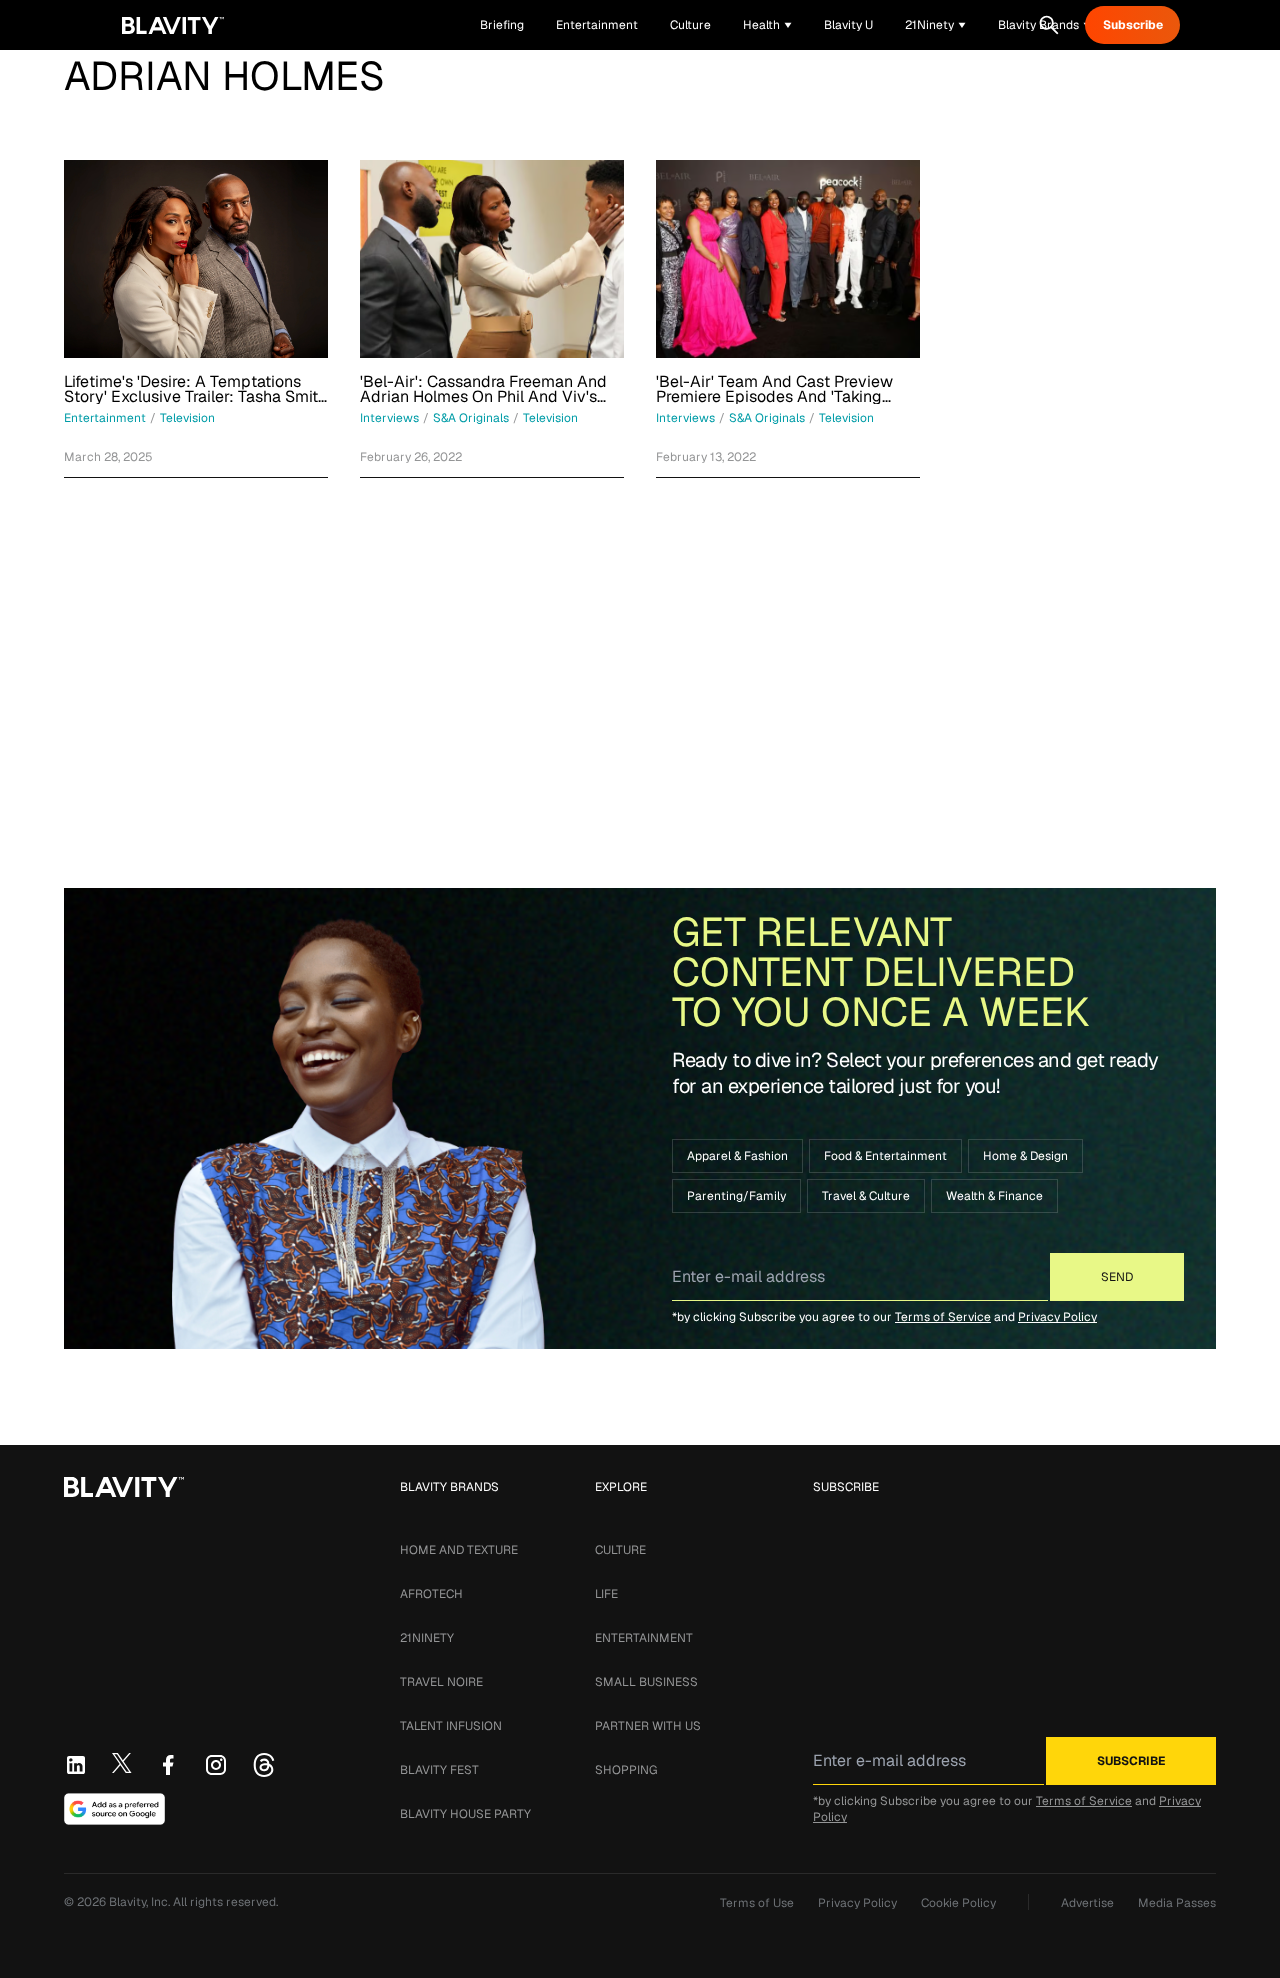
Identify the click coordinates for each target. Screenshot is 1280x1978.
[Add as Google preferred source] (114, 1809)
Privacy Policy (1057, 1317)
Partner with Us (648, 1726)
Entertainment (644, 1638)
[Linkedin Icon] (76, 1765)
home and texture (459, 1550)
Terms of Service (943, 1317)
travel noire (441, 1682)
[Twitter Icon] (122, 1763)
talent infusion (451, 1726)
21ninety (427, 1638)
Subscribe (1133, 25)
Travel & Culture (866, 1196)
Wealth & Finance (994, 1196)
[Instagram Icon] (216, 1765)
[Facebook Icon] (168, 1765)
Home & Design (1025, 1156)
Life (606, 1594)
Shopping (626, 1770)
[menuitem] (767, 25)
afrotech (431, 1594)
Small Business (646, 1682)
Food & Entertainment (885, 1156)
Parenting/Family (736, 1196)
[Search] (1049, 25)
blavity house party (465, 1814)
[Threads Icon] (264, 1765)
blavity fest (439, 1770)
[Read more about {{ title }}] (196, 259)
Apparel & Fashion (737, 1156)
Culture (620, 1550)
